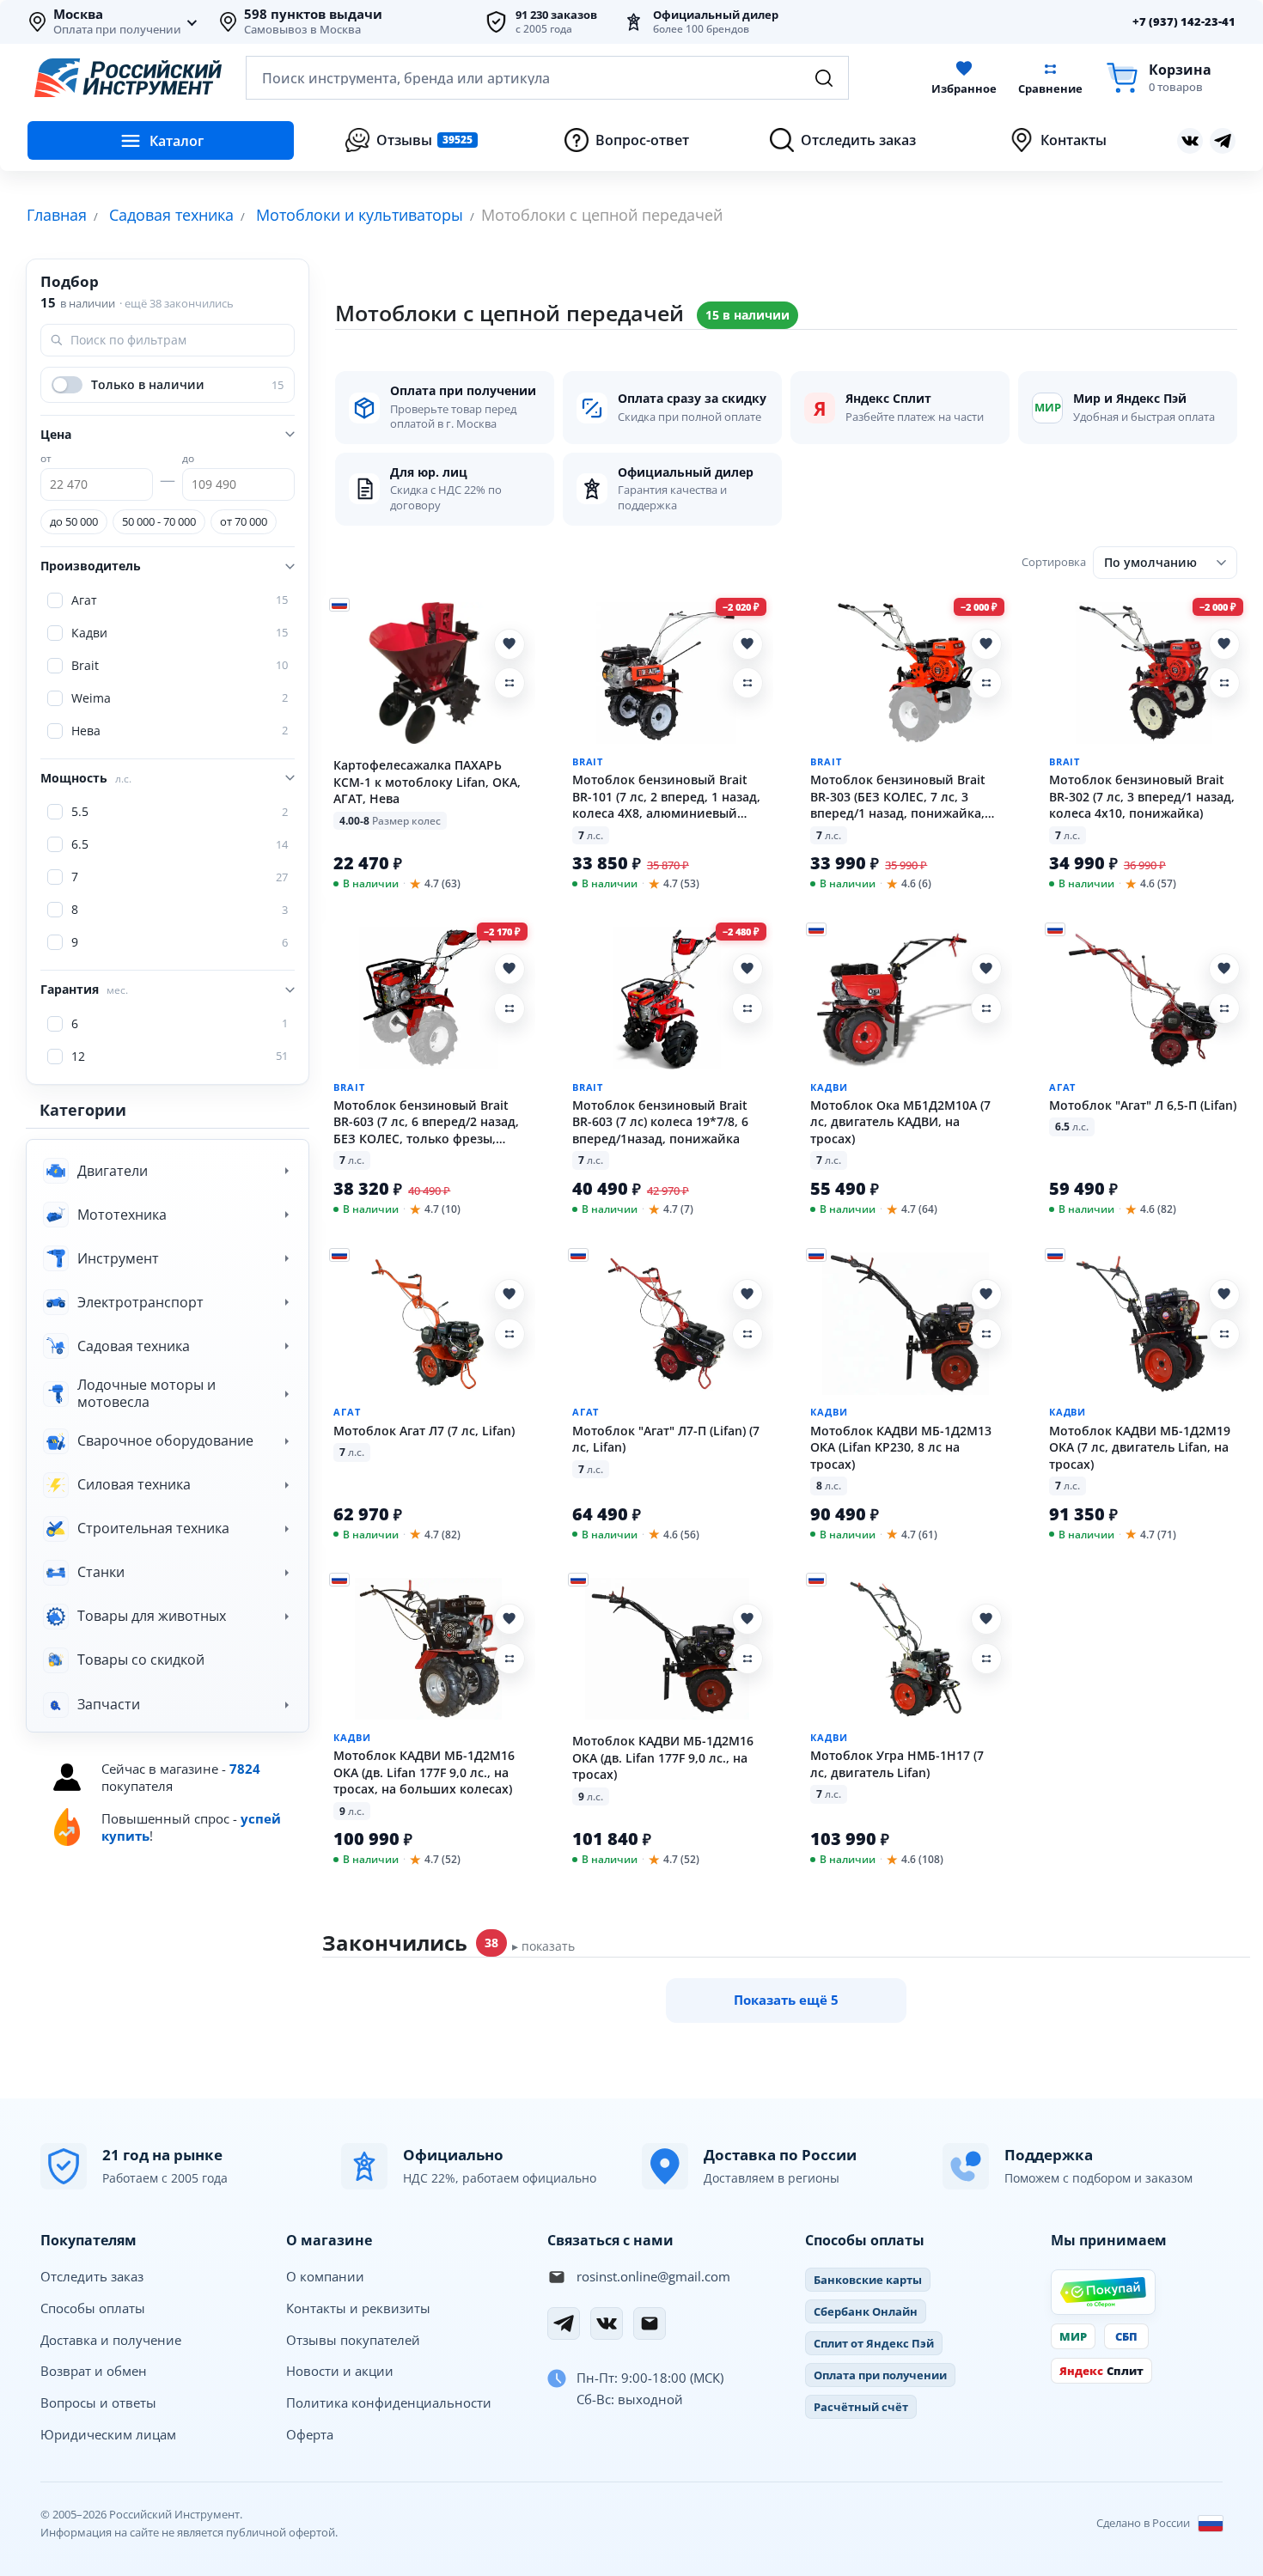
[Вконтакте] (1190, 141)
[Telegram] (564, 2323)
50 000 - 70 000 (159, 521)
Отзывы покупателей (353, 2340)
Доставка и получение (111, 2340)
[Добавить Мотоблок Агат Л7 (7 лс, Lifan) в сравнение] (509, 1334)
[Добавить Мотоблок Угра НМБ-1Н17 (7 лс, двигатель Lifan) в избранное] (986, 1619)
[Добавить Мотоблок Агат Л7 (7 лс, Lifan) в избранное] (509, 1294)
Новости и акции (340, 2371)
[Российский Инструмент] (128, 78)
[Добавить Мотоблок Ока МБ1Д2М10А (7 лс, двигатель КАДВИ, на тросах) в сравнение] (986, 1008)
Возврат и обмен (94, 2371)
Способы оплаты (93, 2308)
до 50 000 (74, 521)
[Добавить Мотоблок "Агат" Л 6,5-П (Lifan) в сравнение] (1224, 1008)
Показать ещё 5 (786, 2000)
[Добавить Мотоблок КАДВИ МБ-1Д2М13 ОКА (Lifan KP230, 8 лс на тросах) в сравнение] (986, 1334)
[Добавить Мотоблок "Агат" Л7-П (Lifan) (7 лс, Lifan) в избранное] (747, 1294)
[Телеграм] (1223, 141)
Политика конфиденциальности (389, 2402)
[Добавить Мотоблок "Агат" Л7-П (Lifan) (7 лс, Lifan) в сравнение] (747, 1334)
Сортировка (1054, 562)
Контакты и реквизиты (358, 2308)
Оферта (310, 2434)
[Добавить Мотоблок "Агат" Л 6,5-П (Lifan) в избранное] (1224, 969)
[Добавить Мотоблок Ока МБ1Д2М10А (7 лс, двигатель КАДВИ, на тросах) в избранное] (986, 969)
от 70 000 (244, 521)
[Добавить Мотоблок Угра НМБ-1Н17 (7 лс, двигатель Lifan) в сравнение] (986, 1659)
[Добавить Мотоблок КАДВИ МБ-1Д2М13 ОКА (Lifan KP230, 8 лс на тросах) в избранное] (986, 1294)
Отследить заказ (92, 2276)
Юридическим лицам (108, 2434)
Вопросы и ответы (98, 2402)
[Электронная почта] (650, 2323)
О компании (325, 2276)
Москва (78, 15)
